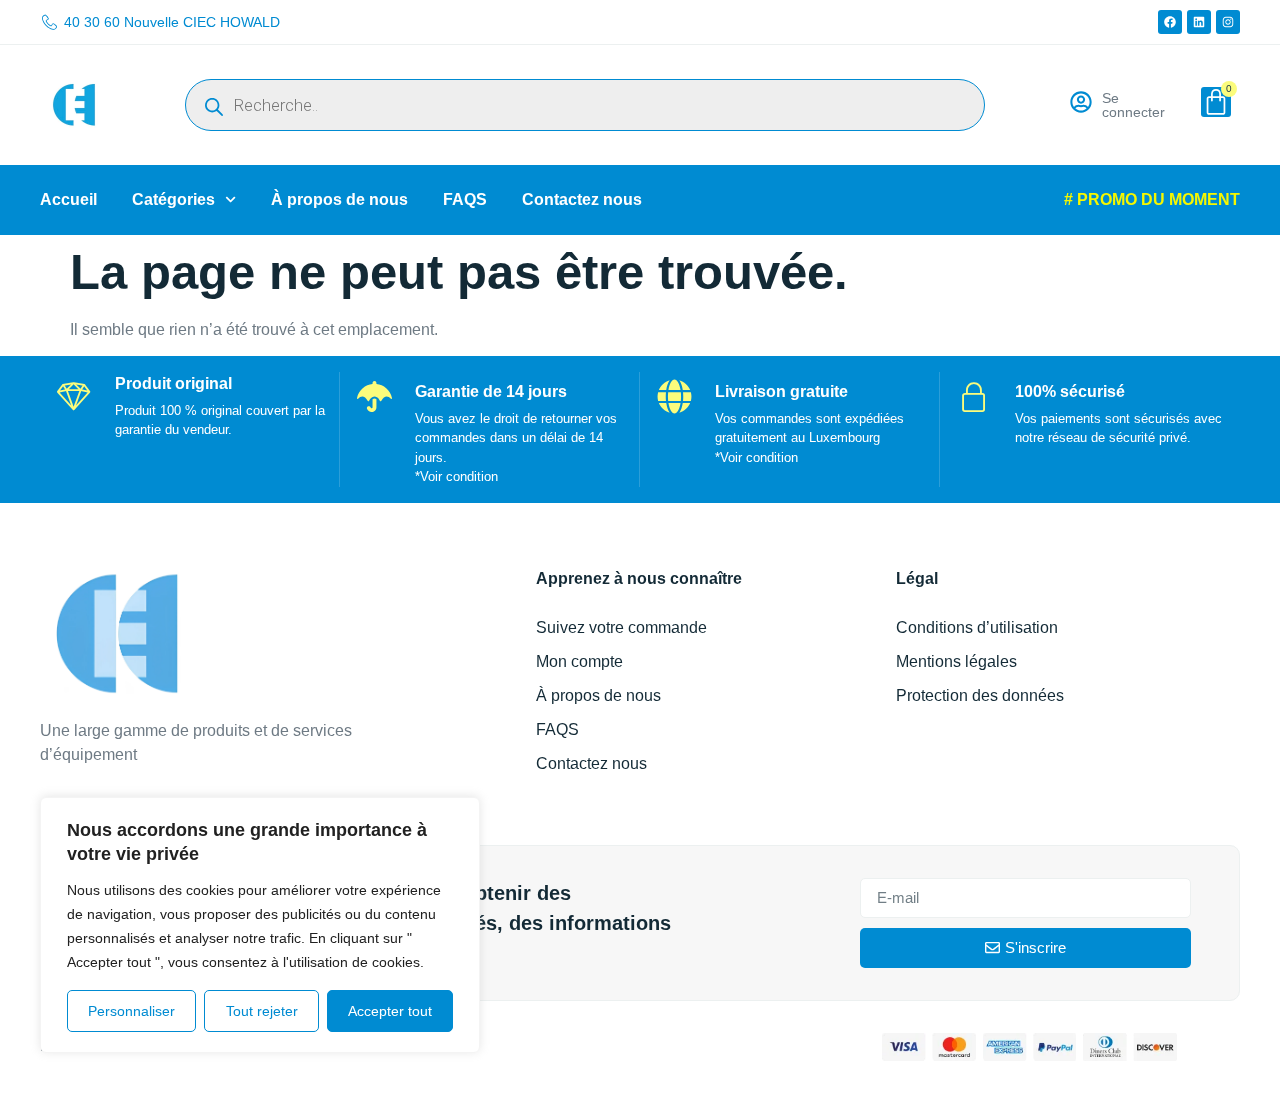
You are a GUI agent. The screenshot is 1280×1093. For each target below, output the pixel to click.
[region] (260, 925)
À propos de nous (339, 199)
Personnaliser (131, 1011)
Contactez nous (582, 199)
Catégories (173, 199)
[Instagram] (1228, 22)
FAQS (465, 199)
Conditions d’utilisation (977, 627)
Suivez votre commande (621, 627)
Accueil (68, 199)
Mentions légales (956, 661)
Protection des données (980, 695)
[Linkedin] (1199, 22)
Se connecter (1133, 105)
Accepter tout (390, 1011)
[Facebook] (1170, 22)
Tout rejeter (262, 1011)
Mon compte (579, 661)
